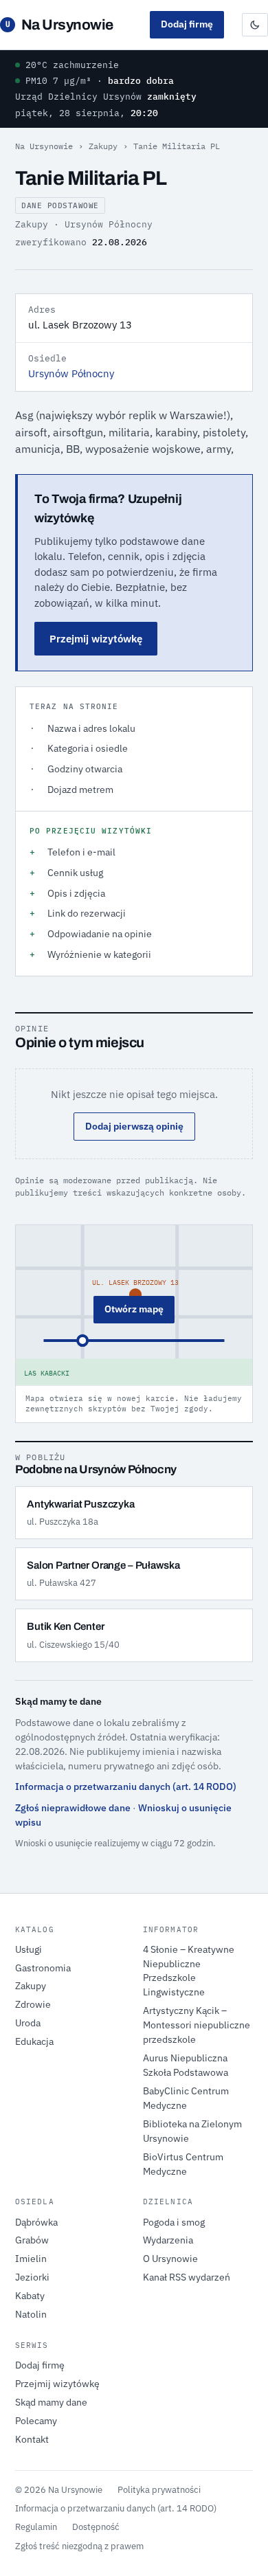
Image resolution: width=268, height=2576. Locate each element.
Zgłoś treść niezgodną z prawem (79, 2546)
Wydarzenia (168, 2240)
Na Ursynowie (59, 25)
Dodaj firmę (187, 24)
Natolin (31, 2314)
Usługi (29, 1949)
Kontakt (32, 2439)
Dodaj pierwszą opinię (134, 1126)
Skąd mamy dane (51, 2402)
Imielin (31, 2259)
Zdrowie (33, 2004)
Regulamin (36, 2527)
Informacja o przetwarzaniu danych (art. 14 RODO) (126, 1787)
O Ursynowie (170, 2259)
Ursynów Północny (71, 373)
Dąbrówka (36, 2222)
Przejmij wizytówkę (96, 639)
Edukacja (34, 2041)
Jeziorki (32, 2277)
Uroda (28, 2023)
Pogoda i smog (174, 2222)
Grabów (32, 2240)
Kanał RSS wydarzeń (187, 2277)
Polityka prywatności (159, 2489)
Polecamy (36, 2421)
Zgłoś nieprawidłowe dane (73, 1808)
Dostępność (96, 2527)
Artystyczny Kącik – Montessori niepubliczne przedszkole (197, 2025)
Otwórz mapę (134, 1309)
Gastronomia (43, 1968)
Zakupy (103, 146)
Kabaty (30, 2296)
